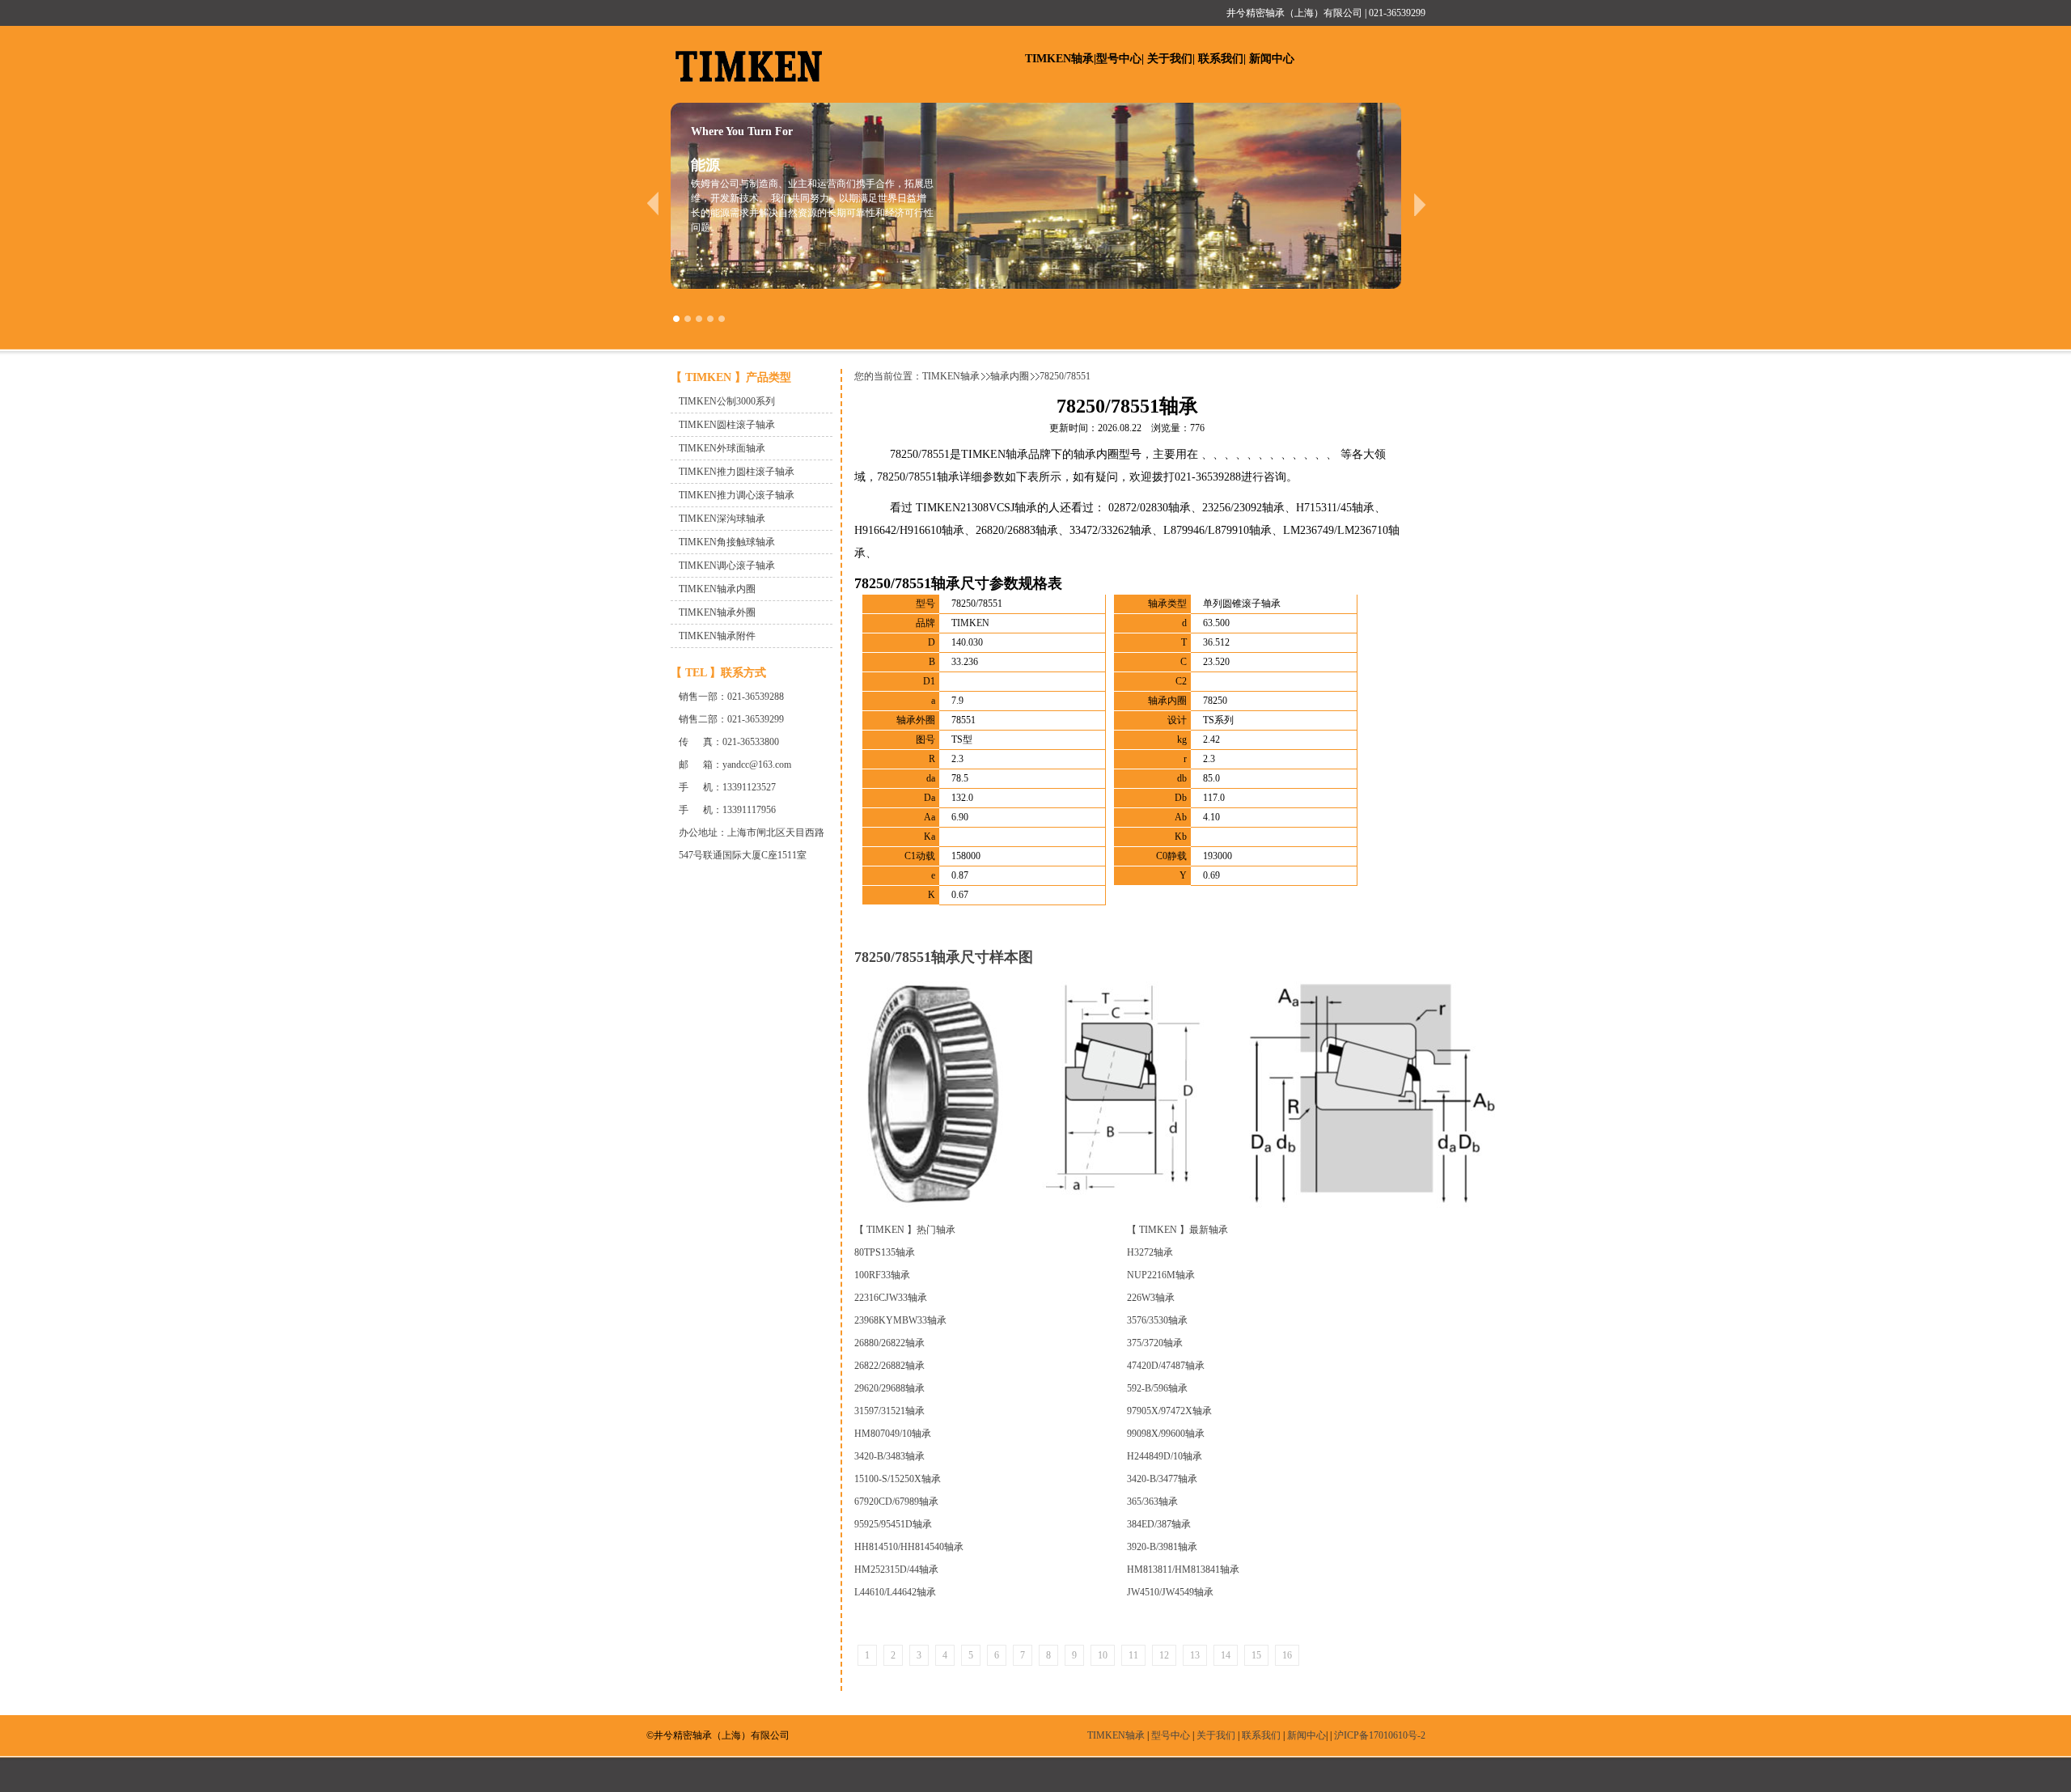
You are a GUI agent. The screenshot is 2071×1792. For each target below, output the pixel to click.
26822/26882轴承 (889, 1366)
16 (1287, 1655)
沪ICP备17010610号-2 (1380, 1735)
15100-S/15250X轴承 (898, 1479)
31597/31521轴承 (889, 1411)
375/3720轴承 (1155, 1343)
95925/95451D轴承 (893, 1524)
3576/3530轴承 (1157, 1320)
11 (1133, 1655)
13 (1195, 1655)
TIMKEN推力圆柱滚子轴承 (737, 472)
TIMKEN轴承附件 (717, 636)
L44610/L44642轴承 (895, 1592)
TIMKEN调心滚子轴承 (727, 566)
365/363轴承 (1152, 1502)
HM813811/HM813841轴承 (1183, 1570)
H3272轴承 (1150, 1252)
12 (1164, 1655)
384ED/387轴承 (1159, 1524)
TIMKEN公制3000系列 (727, 401)
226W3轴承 (1151, 1298)
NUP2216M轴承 (1161, 1275)
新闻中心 (1272, 59)
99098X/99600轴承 (1166, 1434)
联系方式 (743, 673)
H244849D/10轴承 (1165, 1456)
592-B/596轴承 (1157, 1388)
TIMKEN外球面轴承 (722, 448)
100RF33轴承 (882, 1275)
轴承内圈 (1010, 376)
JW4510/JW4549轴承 (1170, 1592)
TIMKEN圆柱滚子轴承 (727, 425)
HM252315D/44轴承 (896, 1570)
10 (1103, 1655)
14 (1226, 1655)
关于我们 (1170, 59)
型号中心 (1119, 59)
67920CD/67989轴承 (896, 1502)
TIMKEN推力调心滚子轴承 (737, 495)
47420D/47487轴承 (1166, 1366)
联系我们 (1221, 59)
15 (1256, 1655)
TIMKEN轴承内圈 (717, 589)
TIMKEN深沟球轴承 (722, 519)
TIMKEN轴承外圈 (717, 612)
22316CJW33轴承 (891, 1298)
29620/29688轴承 (889, 1388)
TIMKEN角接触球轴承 (727, 542)
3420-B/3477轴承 (1162, 1479)
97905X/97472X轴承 (1169, 1411)
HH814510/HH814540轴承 (909, 1547)
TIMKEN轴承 (1059, 59)
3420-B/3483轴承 (889, 1456)
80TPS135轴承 (885, 1252)
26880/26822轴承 (889, 1343)
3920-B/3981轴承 (1162, 1547)
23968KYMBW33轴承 (900, 1320)
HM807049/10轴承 (893, 1434)
